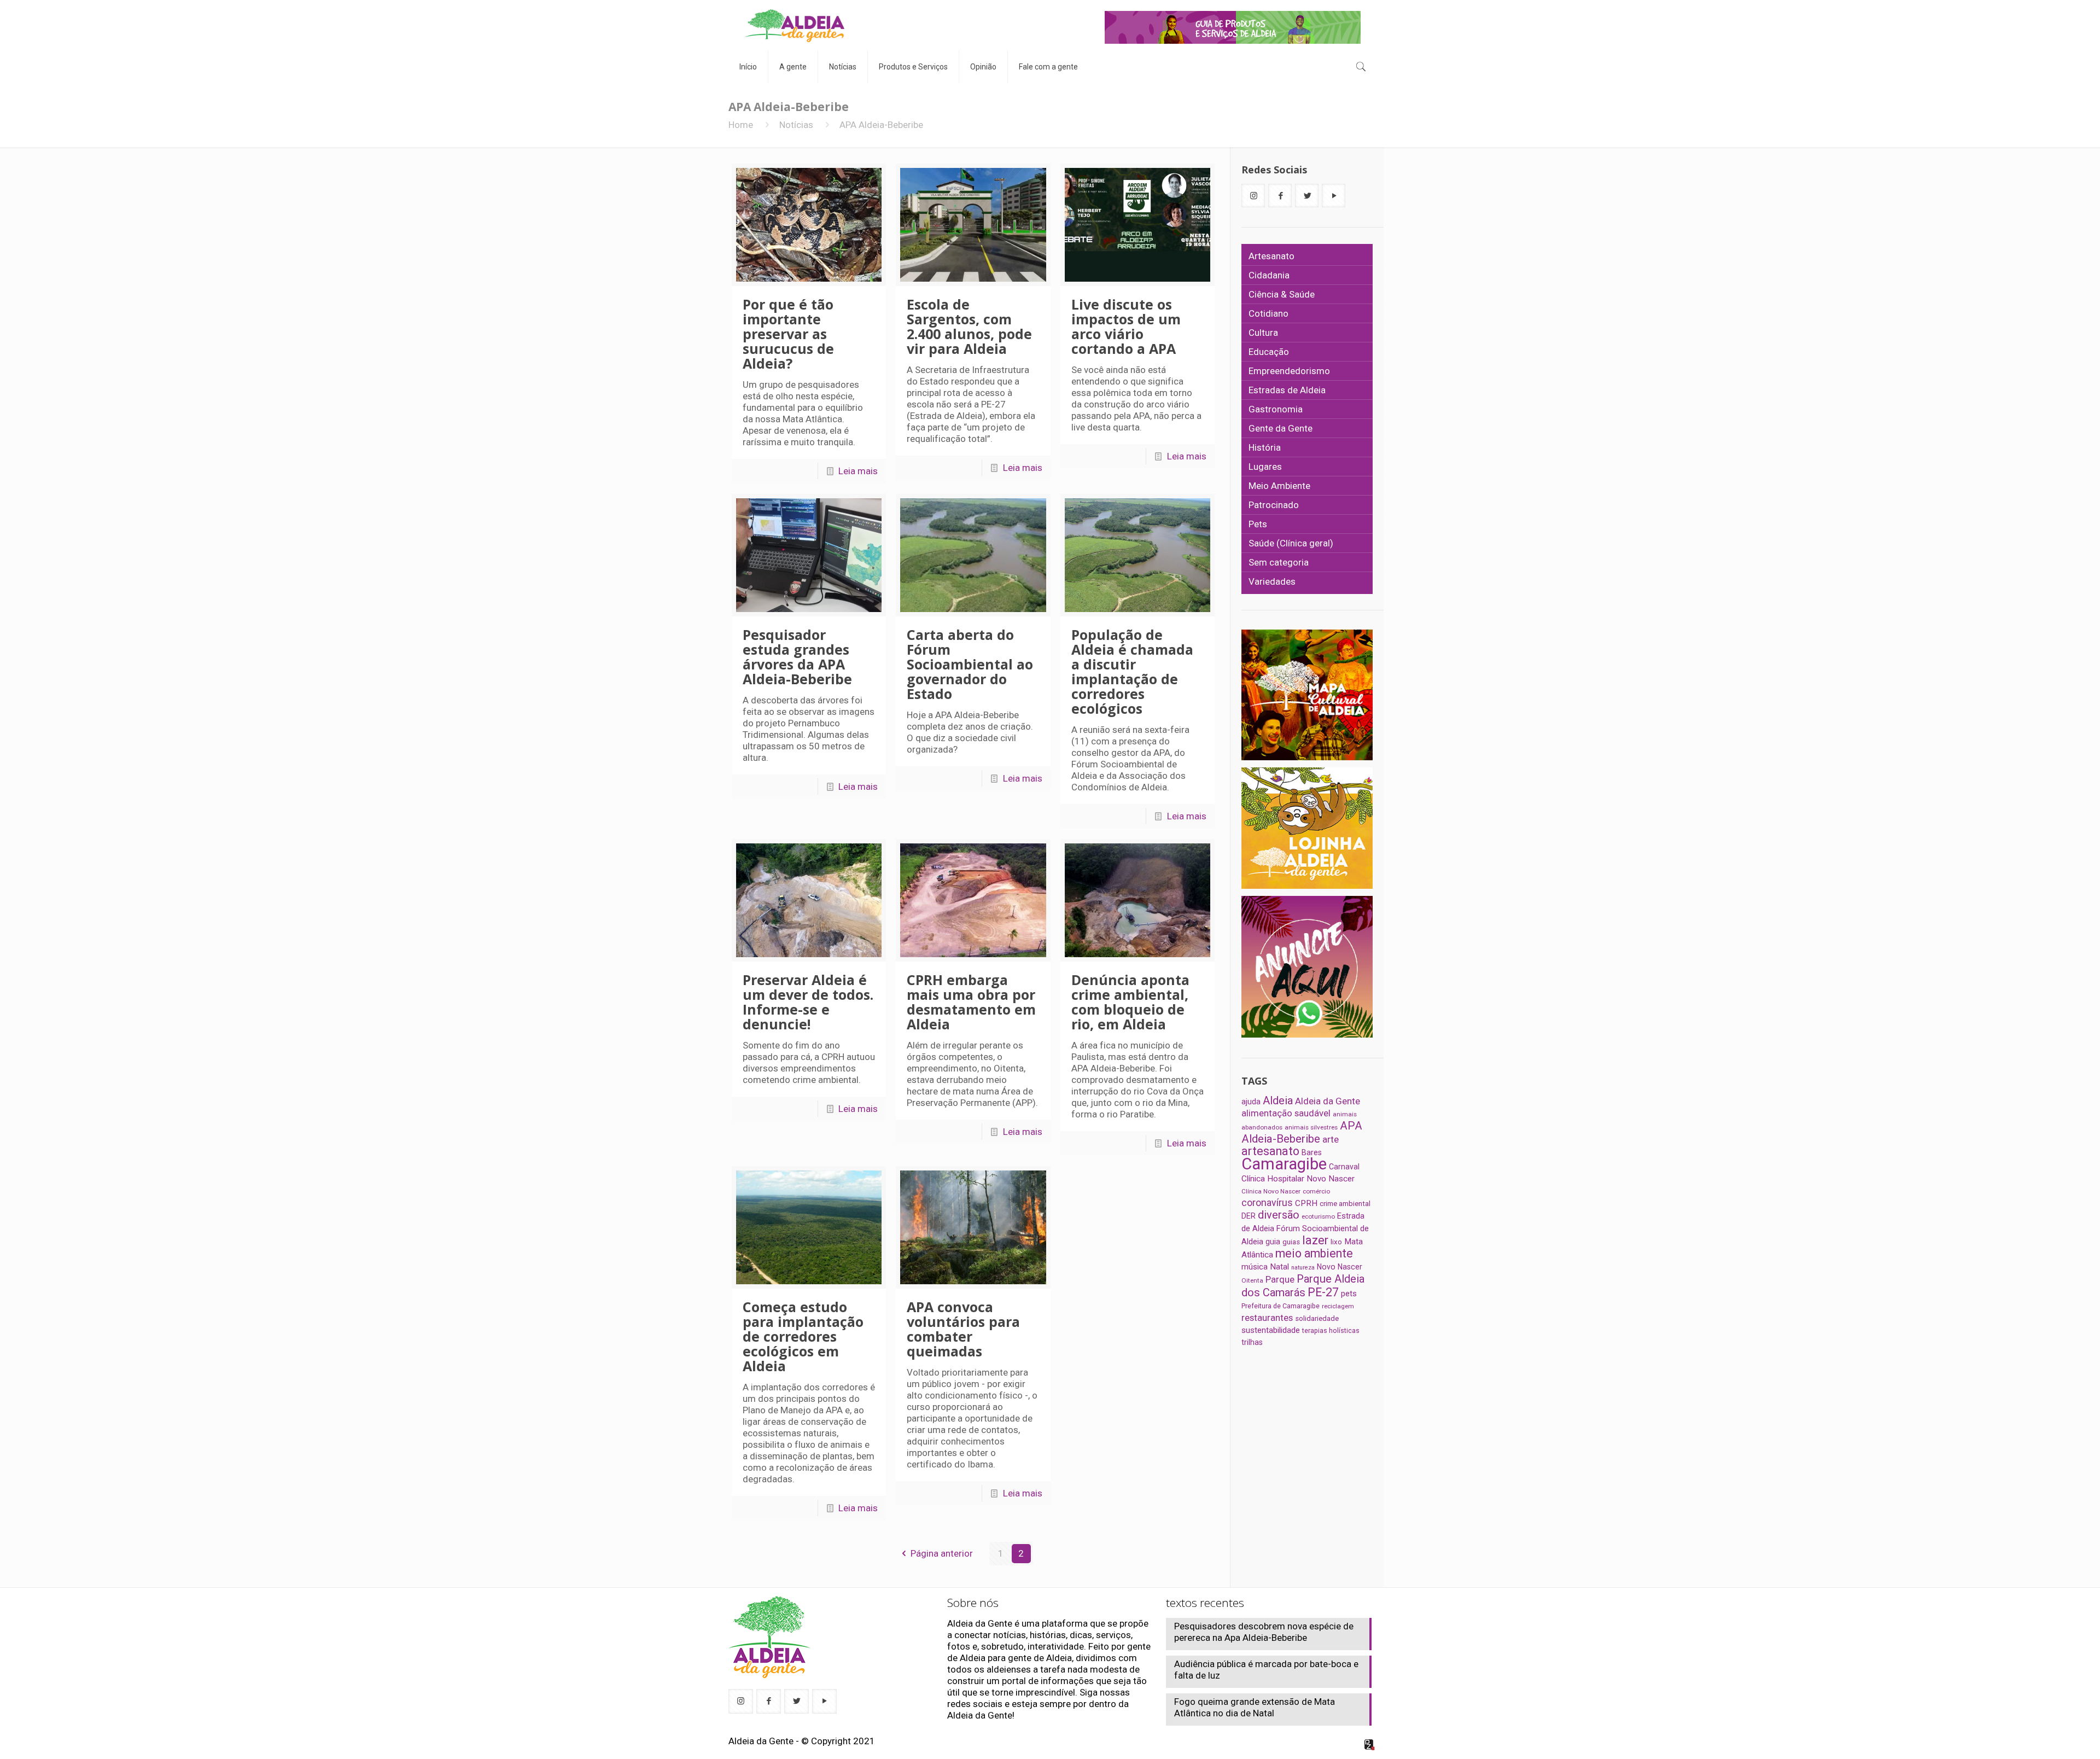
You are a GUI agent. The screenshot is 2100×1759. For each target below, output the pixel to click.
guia (1273, 1242)
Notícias (796, 125)
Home (741, 125)
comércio (1316, 1191)
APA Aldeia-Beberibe (1302, 1132)
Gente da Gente (1281, 428)
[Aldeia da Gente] (795, 25)
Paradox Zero (1370, 1745)
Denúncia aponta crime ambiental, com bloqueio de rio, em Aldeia (1130, 1002)
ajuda (1251, 1102)
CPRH (1306, 1203)
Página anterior (942, 1553)
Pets (1258, 524)
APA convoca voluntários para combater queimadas (963, 1329)
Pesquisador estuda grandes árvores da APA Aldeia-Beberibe (797, 657)
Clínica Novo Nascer (1271, 1191)
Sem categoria (1279, 562)
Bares (1312, 1152)
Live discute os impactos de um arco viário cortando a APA (1126, 326)
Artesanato (1271, 256)
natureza (1303, 1268)
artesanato (1270, 1151)
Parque (1280, 1279)
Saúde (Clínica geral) (1291, 543)
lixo (1336, 1242)
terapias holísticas (1331, 1330)
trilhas (1252, 1342)
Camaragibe (1284, 1164)
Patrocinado (1274, 505)
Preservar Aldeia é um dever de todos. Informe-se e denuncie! (808, 1002)
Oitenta (1252, 1280)
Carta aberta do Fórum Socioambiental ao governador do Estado (970, 664)
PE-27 (1323, 1292)
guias (1291, 1242)
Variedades (1272, 581)
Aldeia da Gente (1328, 1101)
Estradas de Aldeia (1287, 390)
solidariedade (1317, 1318)
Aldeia (1278, 1100)
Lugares (1265, 467)
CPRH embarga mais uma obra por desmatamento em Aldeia (971, 1002)
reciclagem (1338, 1306)
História (1265, 447)
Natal (1279, 1267)
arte (1331, 1139)
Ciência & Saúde (1282, 294)
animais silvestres (1311, 1127)
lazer (1315, 1240)
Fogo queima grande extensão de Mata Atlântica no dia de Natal (1255, 1707)
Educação (1269, 352)
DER (1249, 1216)
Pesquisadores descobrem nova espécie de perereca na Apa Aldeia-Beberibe (1264, 1632)
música (1255, 1267)
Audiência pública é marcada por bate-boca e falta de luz (1266, 1670)
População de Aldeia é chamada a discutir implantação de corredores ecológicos (1132, 671)
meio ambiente (1314, 1253)
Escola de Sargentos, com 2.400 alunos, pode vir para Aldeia (969, 326)
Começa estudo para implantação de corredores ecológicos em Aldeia (803, 1336)
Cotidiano (1268, 313)
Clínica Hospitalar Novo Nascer (1298, 1179)
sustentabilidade (1271, 1330)
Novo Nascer (1340, 1267)
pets (1349, 1294)
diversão (1279, 1215)
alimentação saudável (1286, 1113)
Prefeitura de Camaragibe (1281, 1306)
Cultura (1263, 333)
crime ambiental (1345, 1204)
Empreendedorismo (1289, 371)
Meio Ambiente (1279, 486)
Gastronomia (1276, 409)
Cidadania (1269, 275)
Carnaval (1344, 1167)
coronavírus (1267, 1203)
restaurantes (1267, 1318)
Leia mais (858, 471)
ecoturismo (1318, 1216)
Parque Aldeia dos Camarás (1303, 1286)
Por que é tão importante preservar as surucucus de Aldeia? (788, 334)
